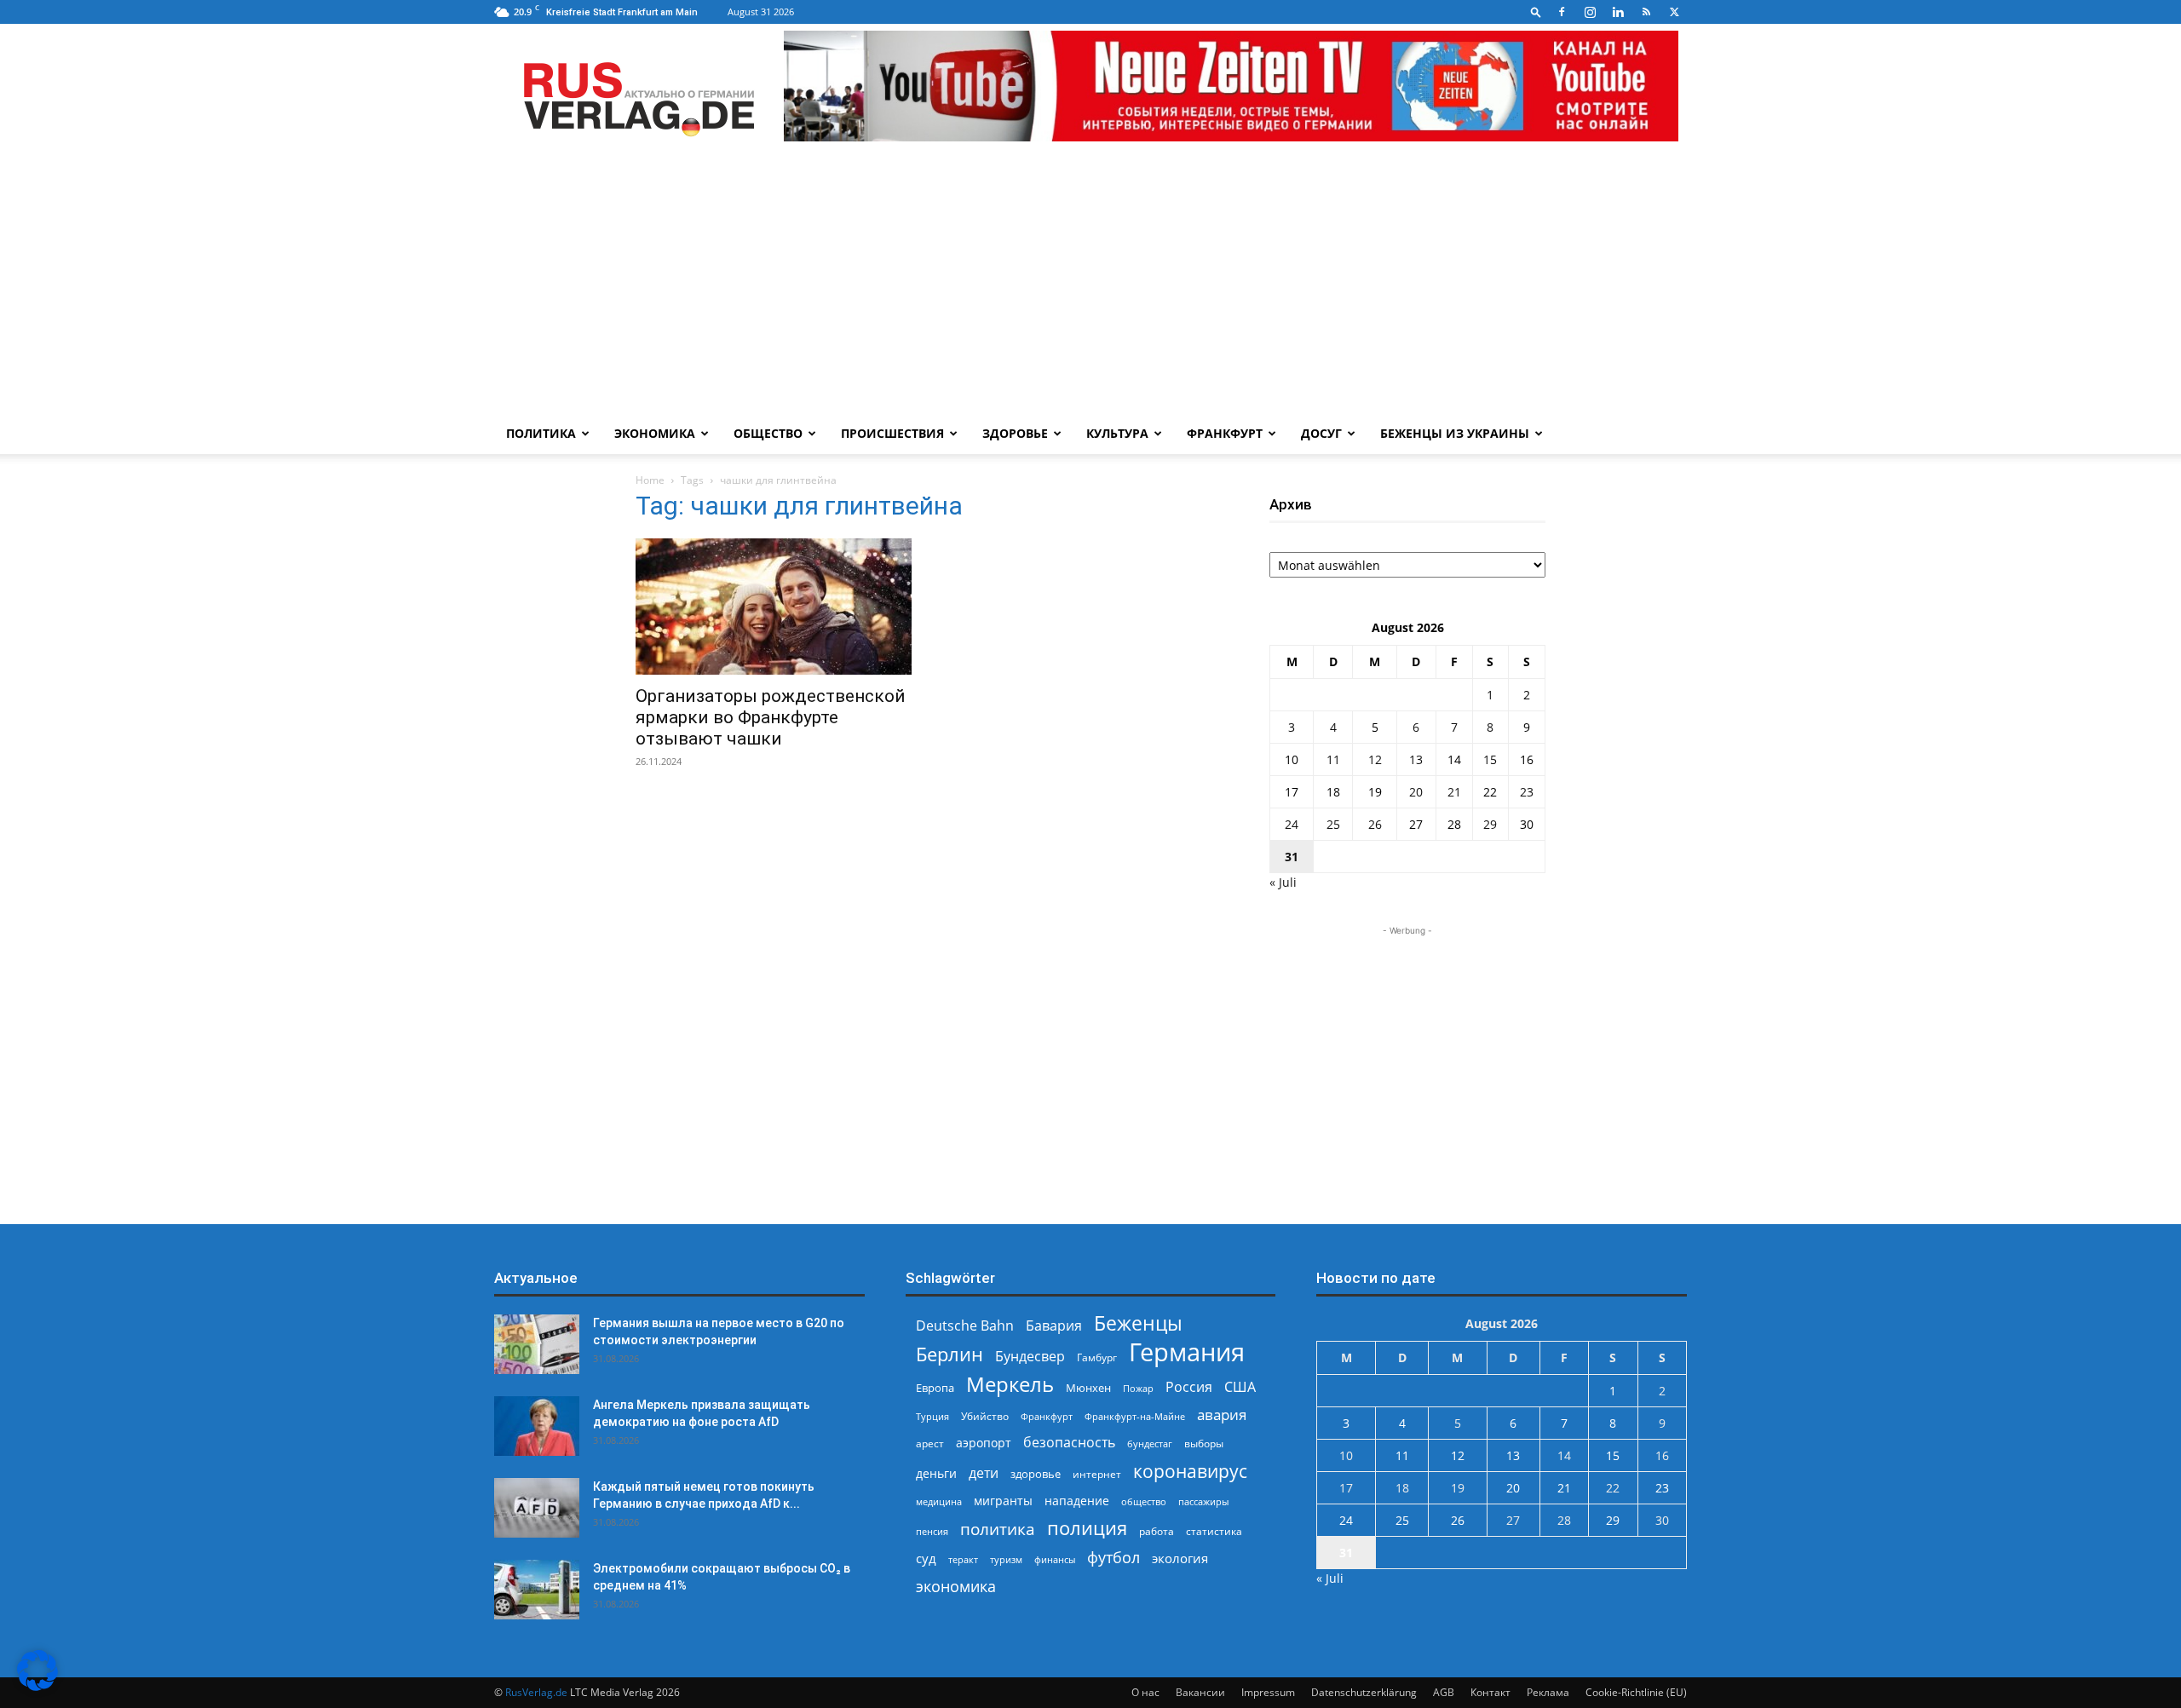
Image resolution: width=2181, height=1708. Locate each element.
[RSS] (1646, 12)
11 (1333, 759)
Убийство (985, 1416)
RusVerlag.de (536, 1692)
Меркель (1010, 1384)
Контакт (1490, 1692)
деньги (936, 1473)
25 (1333, 824)
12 (1375, 759)
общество (1144, 1501)
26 (1375, 824)
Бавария (1054, 1326)
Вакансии (1200, 1692)
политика (998, 1529)
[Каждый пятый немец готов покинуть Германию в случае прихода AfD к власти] (537, 1508)
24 (1292, 824)
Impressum (1268, 1692)
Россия (1189, 1387)
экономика (956, 1586)
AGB (1444, 1692)
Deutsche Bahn (965, 1326)
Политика (541, 433)
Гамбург (1097, 1357)
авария (1222, 1415)
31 (1292, 857)
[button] (1536, 12)
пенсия (932, 1531)
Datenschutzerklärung (1364, 1692)
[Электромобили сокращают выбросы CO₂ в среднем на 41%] (537, 1590)
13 (1416, 759)
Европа (935, 1388)
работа (1157, 1531)
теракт (963, 1559)
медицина (939, 1501)
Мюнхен (1088, 1388)
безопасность (1069, 1443)
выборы (1204, 1443)
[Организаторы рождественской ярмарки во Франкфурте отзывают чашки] (774, 607)
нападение (1077, 1501)
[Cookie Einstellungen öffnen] (37, 1686)
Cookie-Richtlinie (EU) (1636, 1692)
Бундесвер (1030, 1357)
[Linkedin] (1618, 12)
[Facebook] (1562, 12)
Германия (1187, 1352)
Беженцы (1138, 1323)
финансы (1055, 1559)
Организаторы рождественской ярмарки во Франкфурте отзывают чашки (771, 717)
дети (984, 1473)
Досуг (1321, 433)
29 (1490, 824)
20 (1416, 792)
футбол (1114, 1558)
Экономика (655, 433)
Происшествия (892, 433)
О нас (1145, 1692)
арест (930, 1443)
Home (650, 480)
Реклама (1548, 1692)
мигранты (1003, 1501)
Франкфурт (1225, 433)
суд (926, 1558)
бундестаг (1150, 1444)
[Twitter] (1674, 12)
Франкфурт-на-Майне (1135, 1416)
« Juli (1283, 882)
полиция (1087, 1528)
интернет (1097, 1474)
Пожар (1138, 1388)
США (1240, 1387)
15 (1490, 759)
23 (1527, 792)
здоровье (1036, 1474)
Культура (1117, 433)
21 (1454, 792)
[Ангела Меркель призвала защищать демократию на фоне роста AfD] (537, 1426)
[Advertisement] (1090, 285)
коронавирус (1190, 1471)
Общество (768, 433)
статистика (1214, 1531)
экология (1180, 1558)
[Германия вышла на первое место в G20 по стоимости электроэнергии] (537, 1344)
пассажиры (1203, 1501)
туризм (1006, 1559)
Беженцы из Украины (1455, 433)
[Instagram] (1590, 12)
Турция (932, 1416)
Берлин (950, 1354)
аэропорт (984, 1443)
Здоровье (1015, 433)
